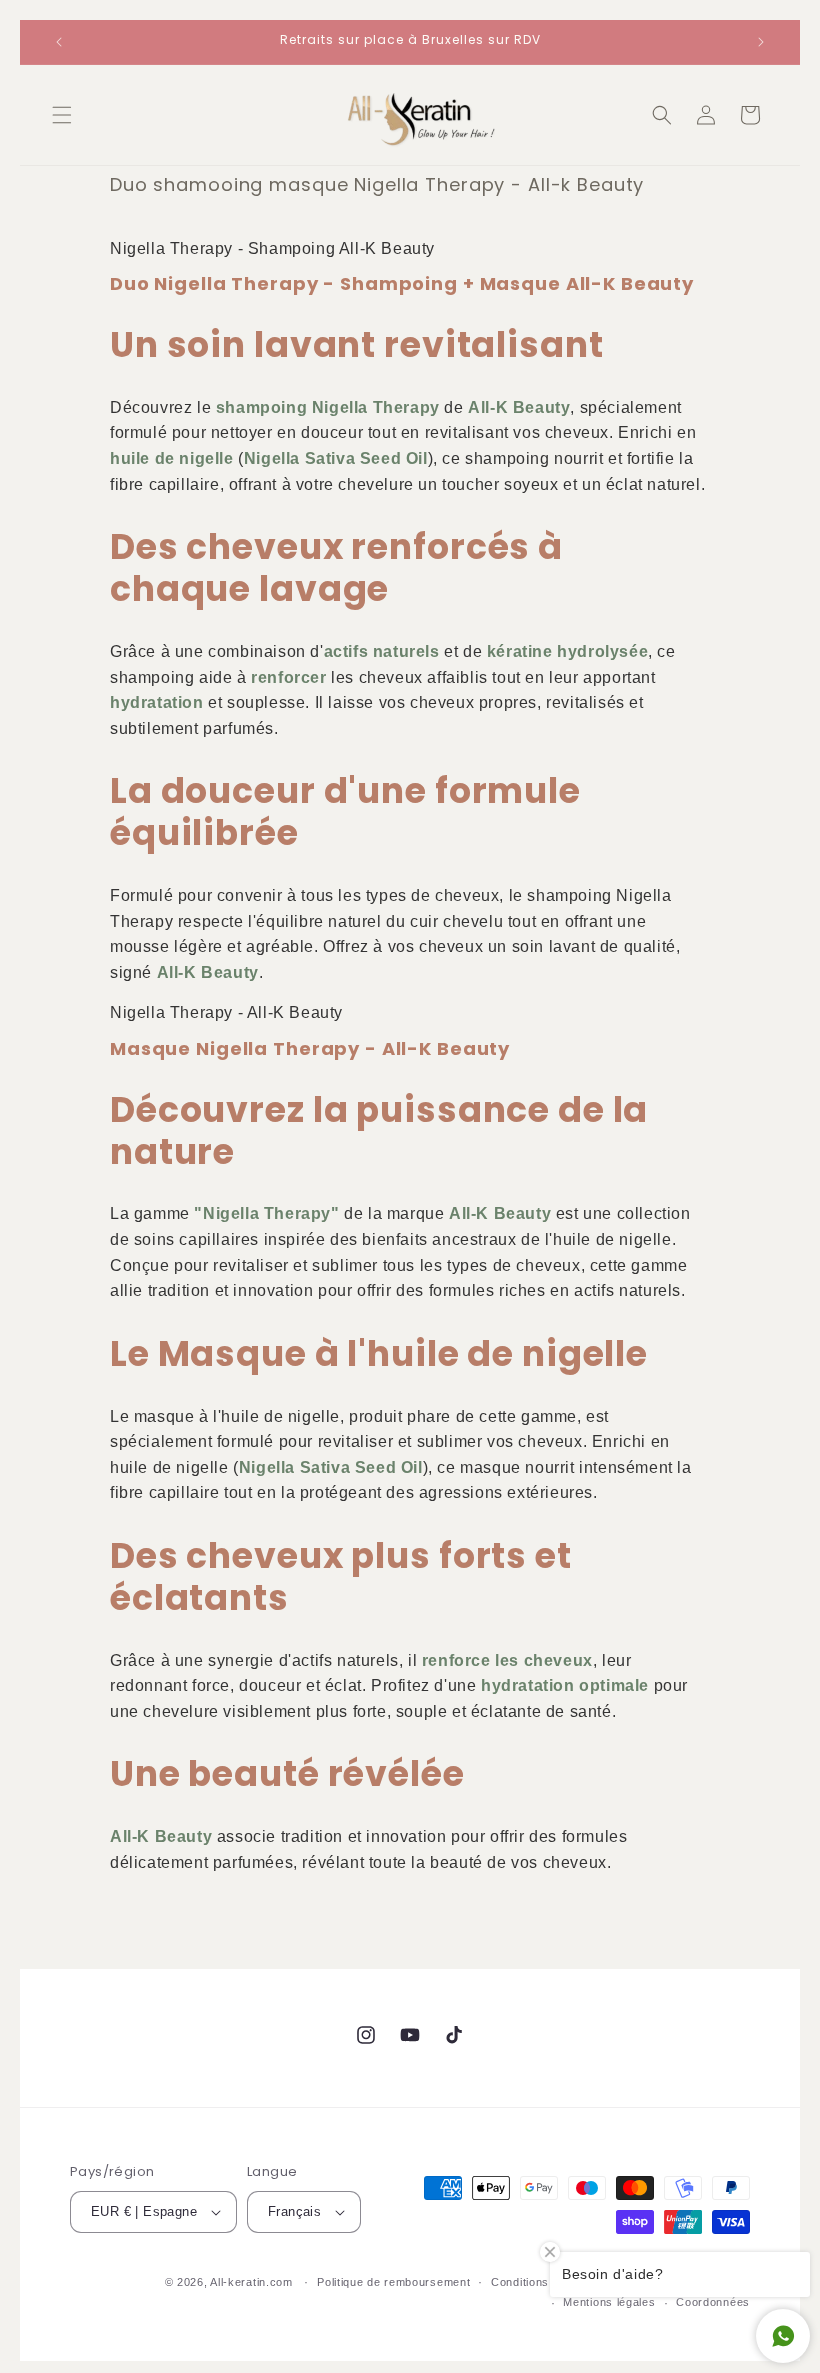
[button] (62, 115)
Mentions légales (609, 2302)
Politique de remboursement (393, 2282)
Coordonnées (713, 2302)
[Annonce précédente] (59, 42)
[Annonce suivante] (761, 42)
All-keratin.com (251, 2282)
